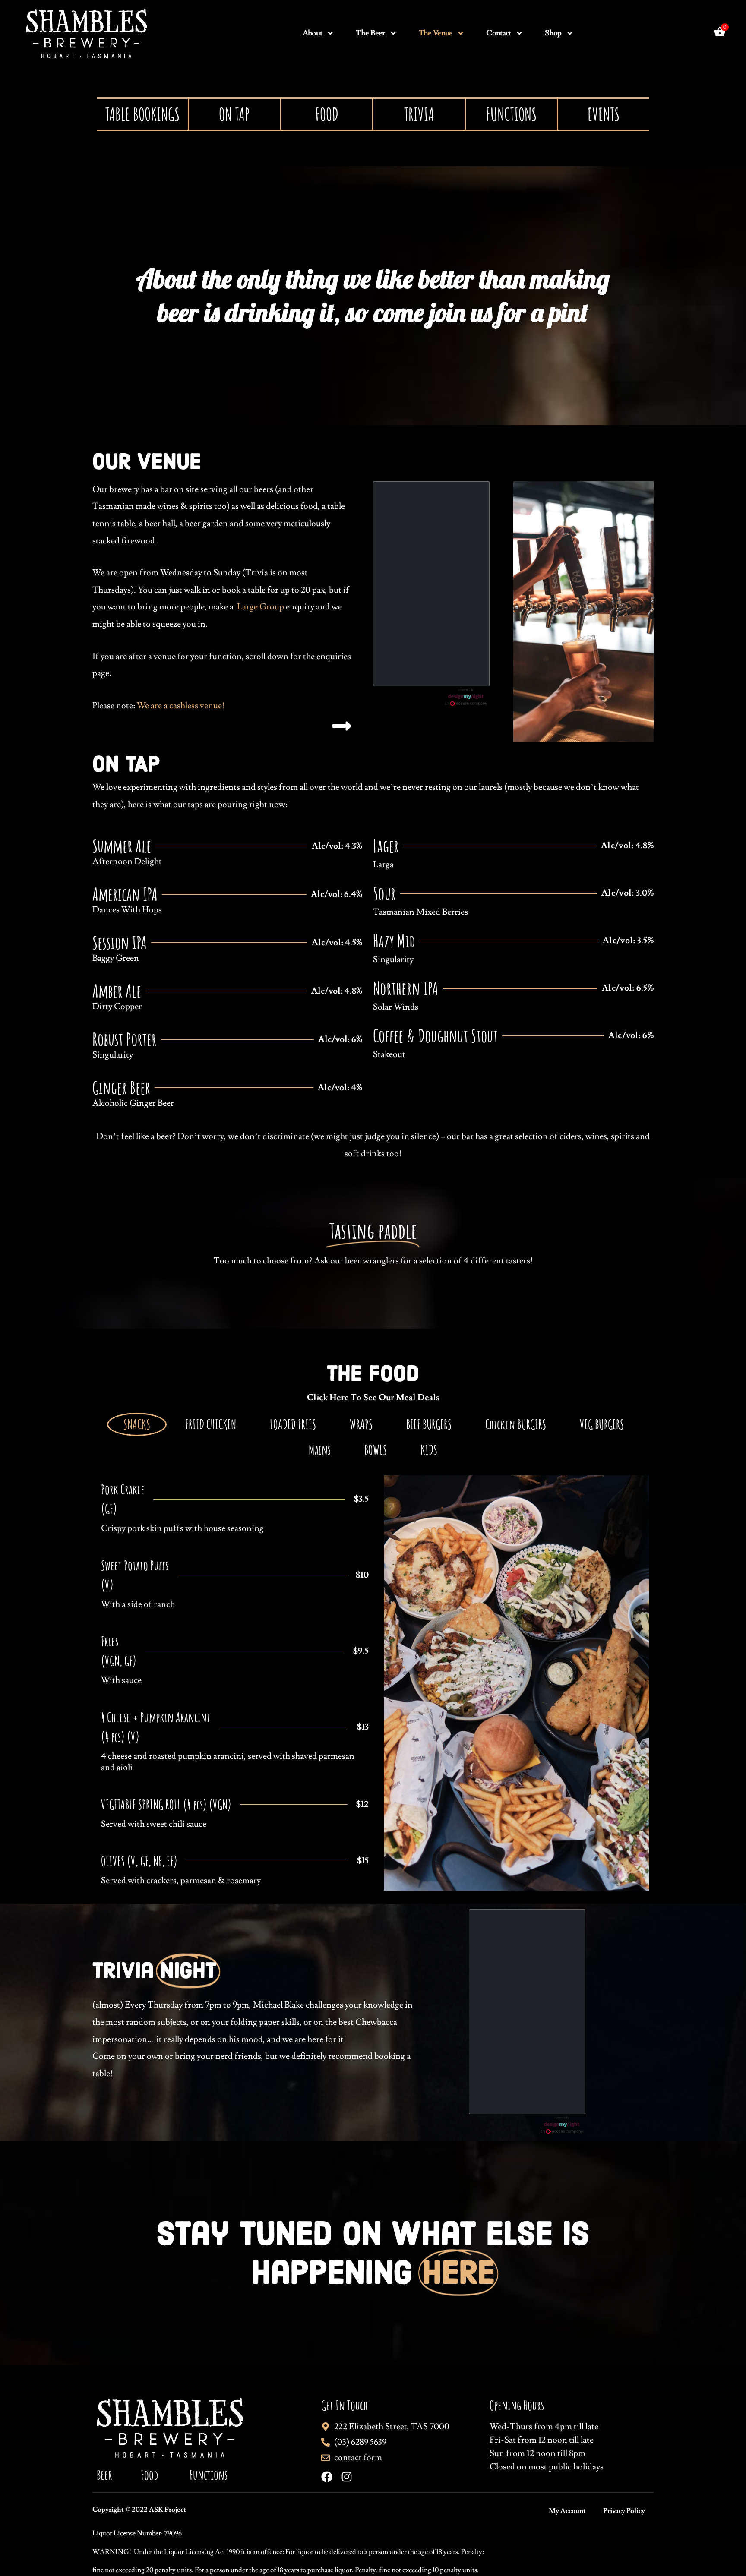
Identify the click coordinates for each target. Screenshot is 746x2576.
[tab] (137, 1424)
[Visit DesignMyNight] (466, 697)
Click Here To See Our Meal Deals (373, 1398)
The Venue (436, 33)
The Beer (370, 33)
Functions (209, 2475)
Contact (498, 33)
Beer (104, 2475)
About (313, 33)
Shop (553, 33)
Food (149, 2475)
